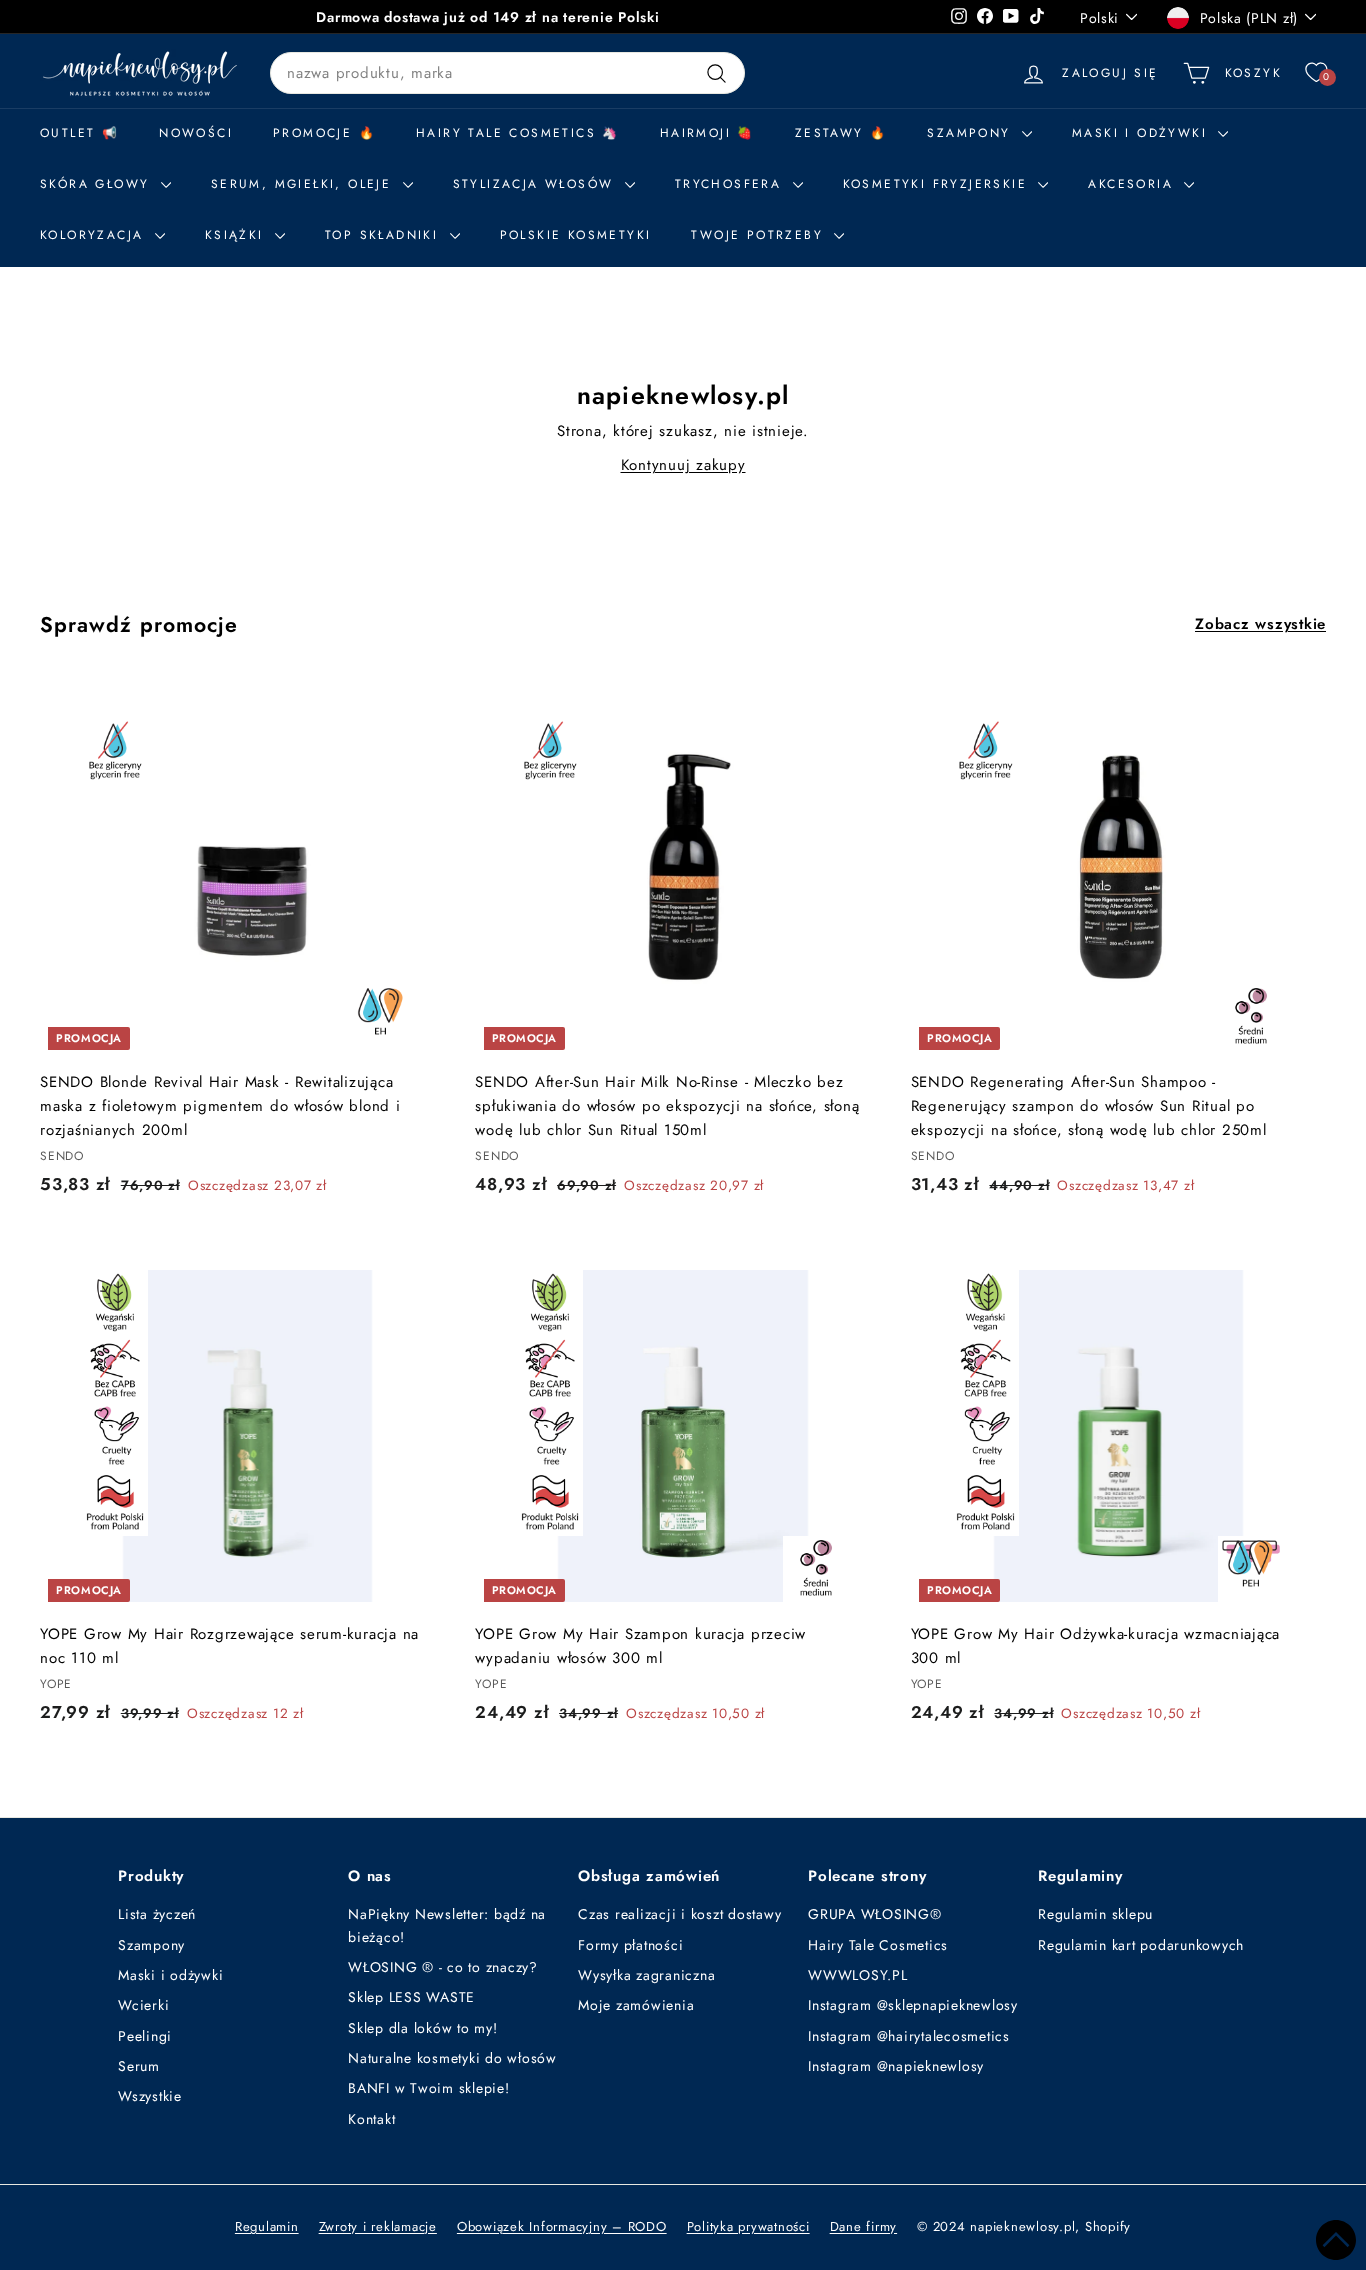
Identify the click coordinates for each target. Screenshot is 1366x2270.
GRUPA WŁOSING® (875, 1914)
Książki (237, 235)
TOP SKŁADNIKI (385, 235)
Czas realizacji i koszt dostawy (679, 1914)
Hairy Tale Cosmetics (878, 1945)
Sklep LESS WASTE (411, 1997)
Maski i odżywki (1142, 133)
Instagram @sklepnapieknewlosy (913, 2005)
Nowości (196, 133)
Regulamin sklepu (1095, 1914)
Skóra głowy (98, 184)
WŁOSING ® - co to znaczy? (443, 1967)
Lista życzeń (157, 1914)
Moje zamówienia (636, 2005)
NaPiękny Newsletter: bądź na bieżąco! (447, 1925)
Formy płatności (630, 1945)
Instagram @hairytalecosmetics (909, 2036)
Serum (139, 2066)
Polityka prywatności (748, 2226)
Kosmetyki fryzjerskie (938, 184)
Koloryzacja (95, 235)
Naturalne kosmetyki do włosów (452, 2058)
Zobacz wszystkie (1260, 624)
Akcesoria (1133, 184)
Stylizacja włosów (536, 184)
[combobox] (507, 73)
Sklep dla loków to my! (423, 2028)
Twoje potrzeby (760, 235)
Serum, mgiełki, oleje (304, 184)
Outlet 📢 (79, 133)
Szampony (151, 1945)
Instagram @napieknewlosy (896, 2066)
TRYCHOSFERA (731, 184)
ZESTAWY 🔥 (841, 133)
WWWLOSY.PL (858, 1975)
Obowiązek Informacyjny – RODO (562, 2226)
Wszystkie (150, 2096)
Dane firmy (864, 2226)
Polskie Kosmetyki (576, 235)
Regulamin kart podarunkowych (1141, 1945)
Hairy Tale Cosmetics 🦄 (518, 133)
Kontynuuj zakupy (683, 465)
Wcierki (143, 2005)
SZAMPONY (972, 133)
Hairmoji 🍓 (707, 133)
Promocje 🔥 (324, 133)
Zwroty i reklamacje (378, 2226)
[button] (1336, 2240)
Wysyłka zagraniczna (646, 1975)
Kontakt (371, 2119)
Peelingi (145, 2036)
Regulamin (267, 2226)
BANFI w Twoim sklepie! (429, 2088)
